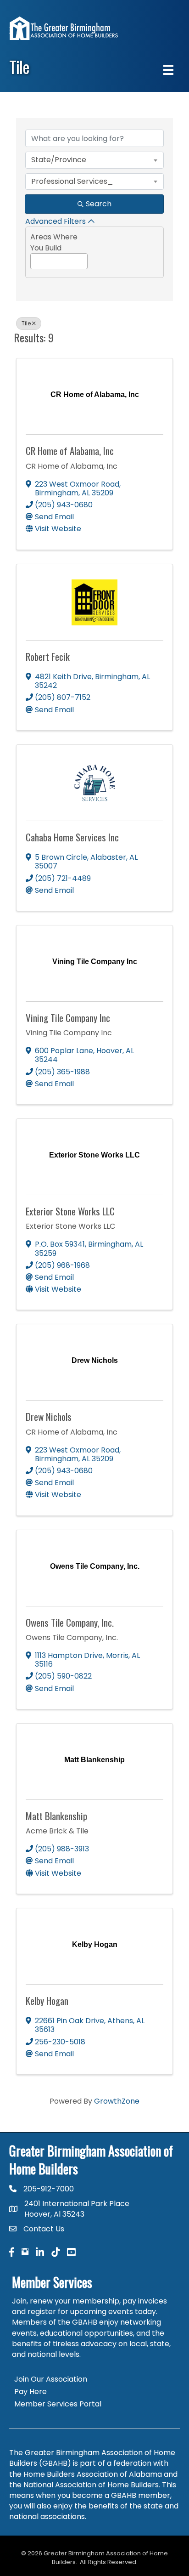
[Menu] (168, 70)
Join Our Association (51, 2379)
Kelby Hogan (47, 2000)
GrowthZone (117, 2101)
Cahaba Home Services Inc (72, 837)
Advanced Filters (56, 221)
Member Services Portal (58, 2404)
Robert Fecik (48, 656)
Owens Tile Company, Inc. (70, 1622)
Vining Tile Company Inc (68, 1018)
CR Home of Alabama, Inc (70, 451)
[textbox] (33, 259)
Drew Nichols (49, 1416)
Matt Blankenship (56, 1816)
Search (99, 204)
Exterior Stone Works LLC (70, 1211)
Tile (26, 323)
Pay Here (31, 2392)
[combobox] (94, 160)
